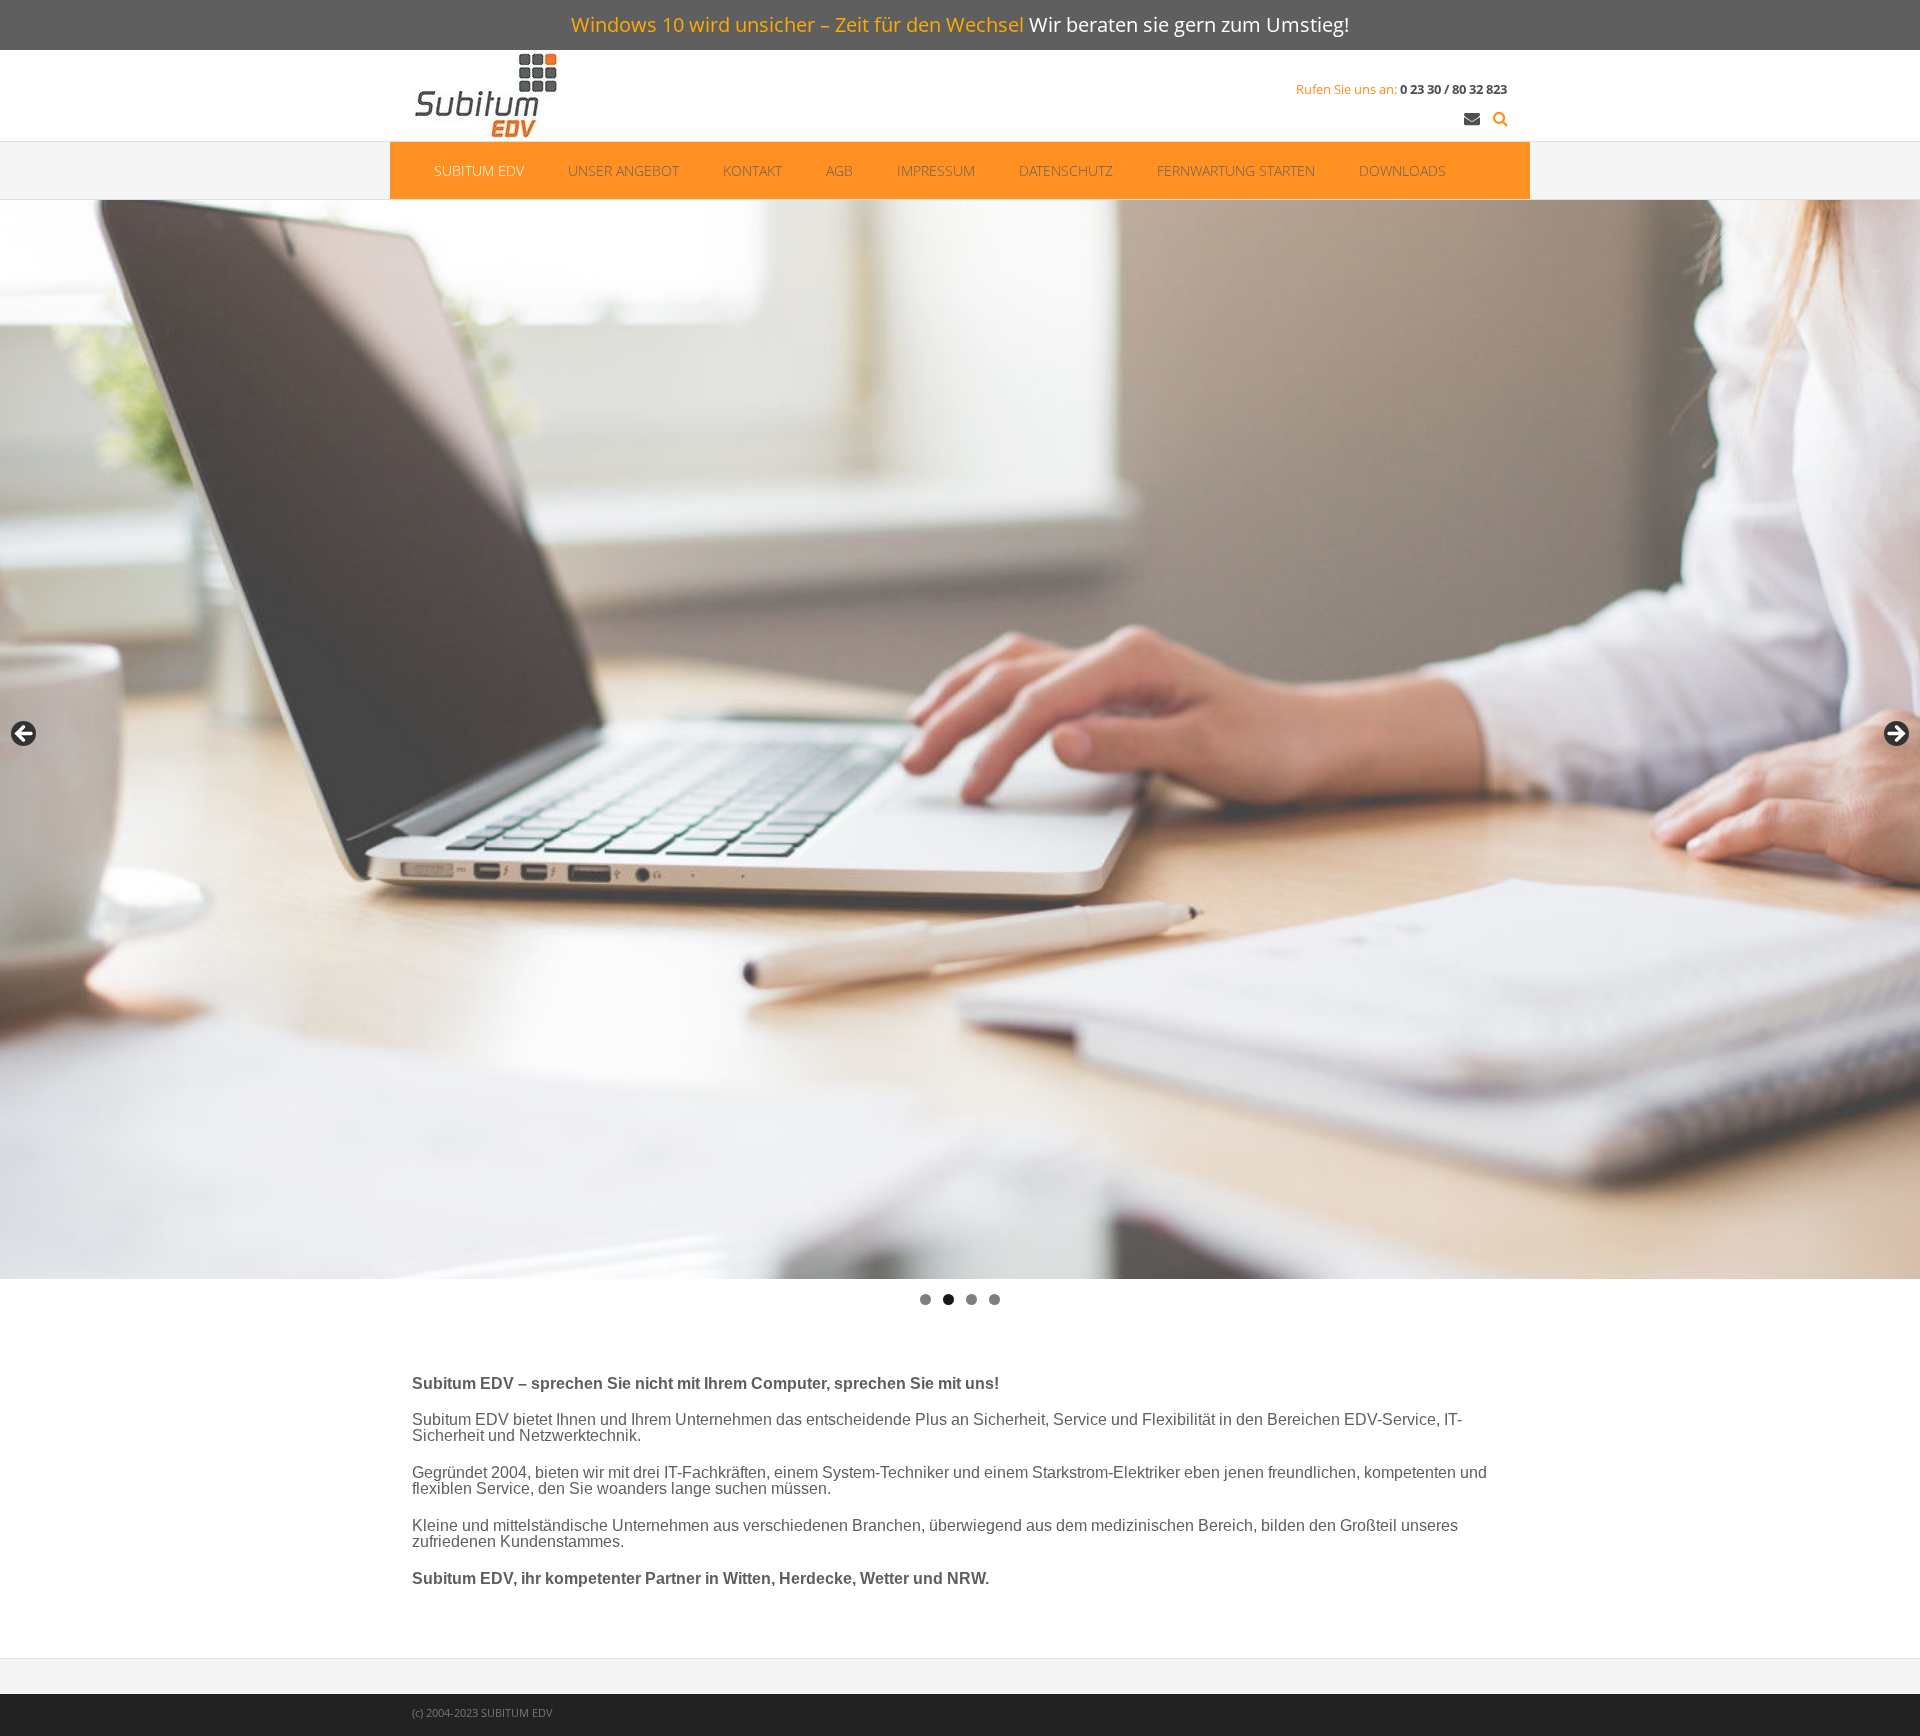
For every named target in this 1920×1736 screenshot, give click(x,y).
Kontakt (752, 170)
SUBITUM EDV (479, 170)
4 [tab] (994, 1299)
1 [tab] (925, 1299)
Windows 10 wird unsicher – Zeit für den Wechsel (797, 24)
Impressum (936, 170)
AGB (839, 170)
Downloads (1402, 170)
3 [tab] (971, 1299)
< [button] (25, 735)
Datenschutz (1066, 170)
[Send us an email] (1472, 118)
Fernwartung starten (1236, 170)
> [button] (1895, 735)
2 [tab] (948, 1299)
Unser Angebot (623, 170)
